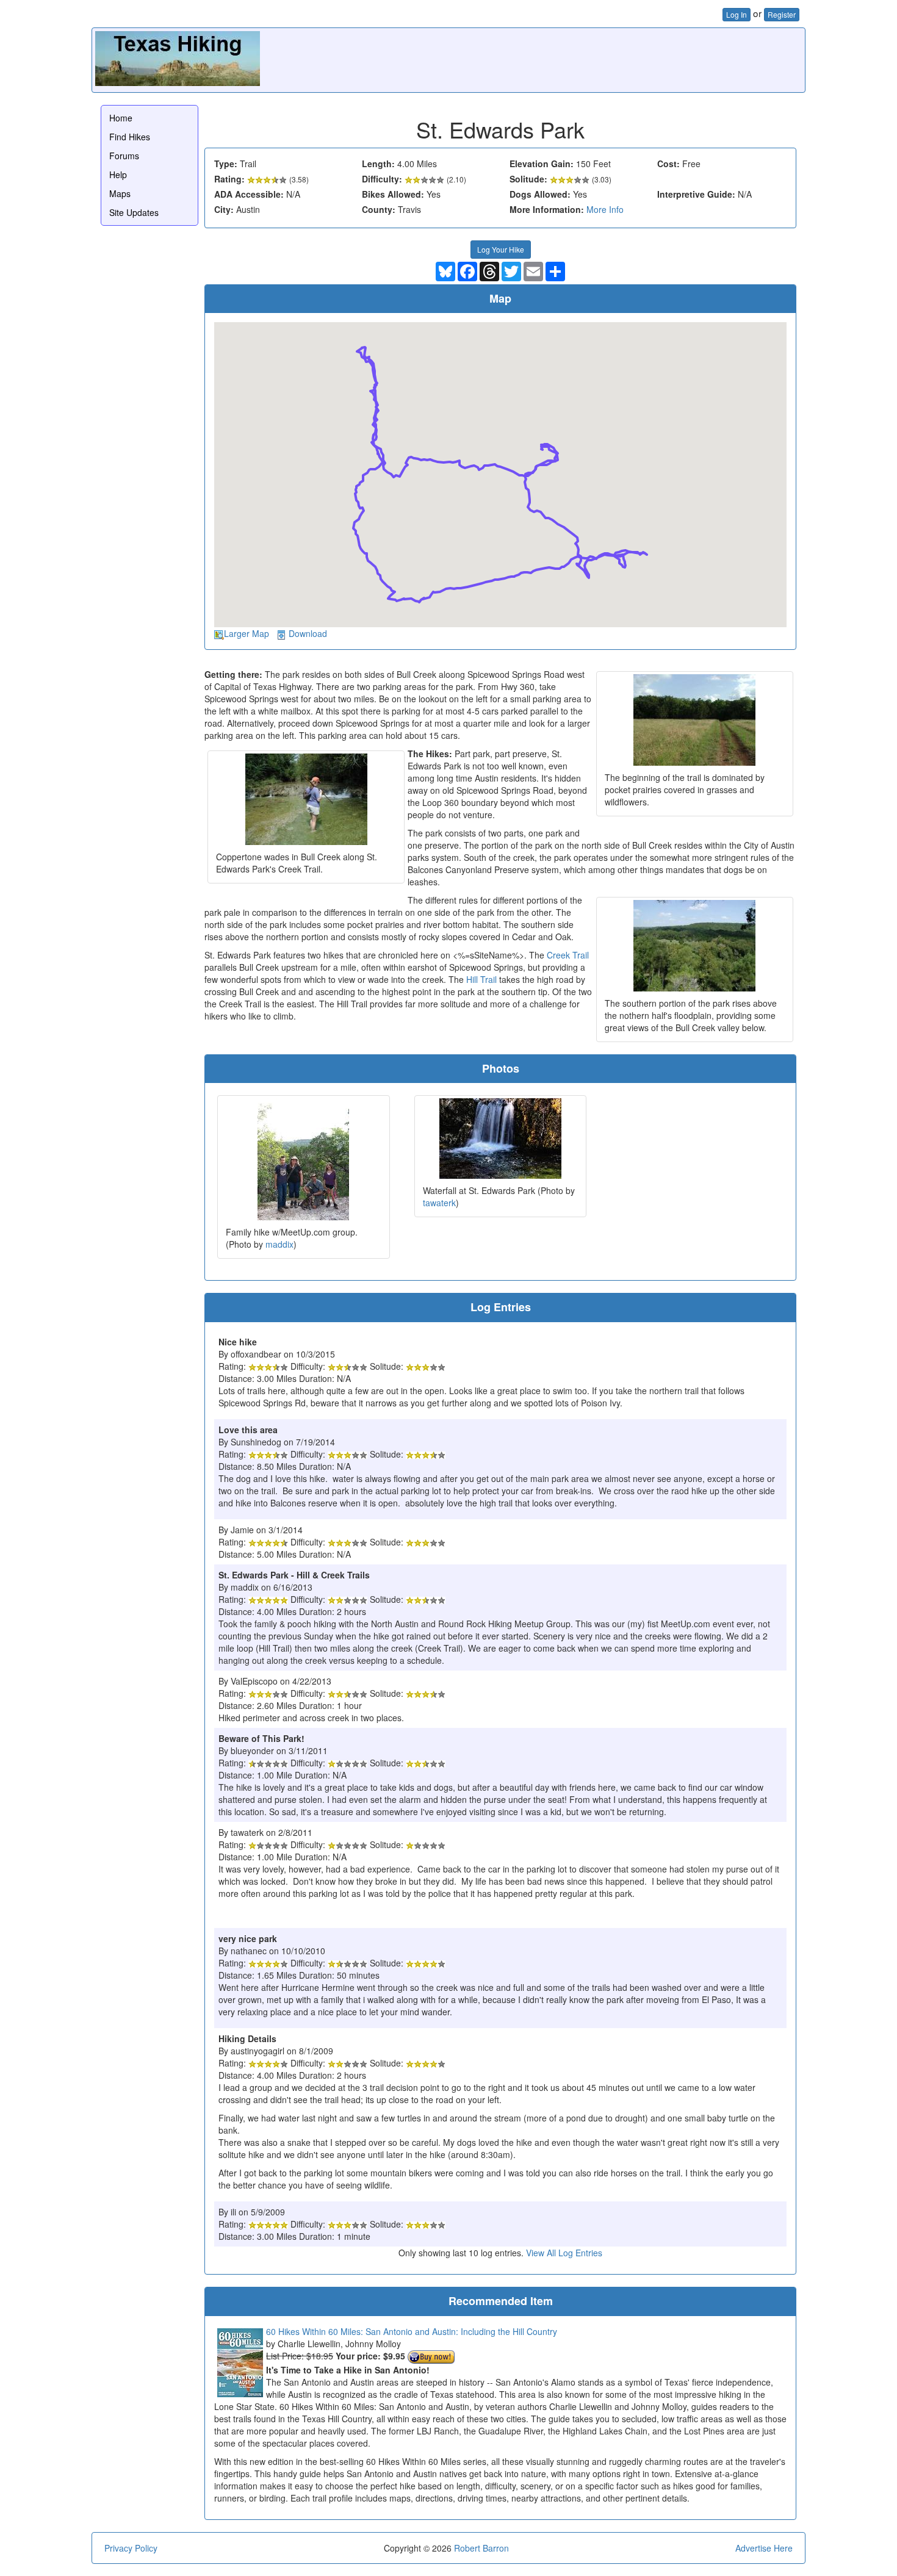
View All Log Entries (564, 2253)
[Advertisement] (580, 59)
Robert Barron (481, 2548)
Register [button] (782, 14)
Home (121, 118)
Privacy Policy (131, 2548)
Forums (124, 156)
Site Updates (134, 212)
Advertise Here (764, 2548)
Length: (378, 164)
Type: (226, 164)
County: (379, 209)
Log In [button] (737, 14)
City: (224, 209)
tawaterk (439, 1203)
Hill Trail (481, 979)
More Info (605, 209)
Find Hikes (130, 137)
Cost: (668, 164)
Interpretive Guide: (696, 194)
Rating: (229, 179)
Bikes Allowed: (393, 194)
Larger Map (247, 633)
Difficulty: (382, 179)
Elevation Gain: (542, 164)
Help (118, 174)
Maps (120, 193)
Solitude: (528, 179)
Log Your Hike (501, 249)
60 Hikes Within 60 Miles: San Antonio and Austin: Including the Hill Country (412, 2331)
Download (308, 633)
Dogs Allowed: (540, 194)
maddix (279, 1244)
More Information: (547, 209)
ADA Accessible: (249, 194)
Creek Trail (568, 955)
